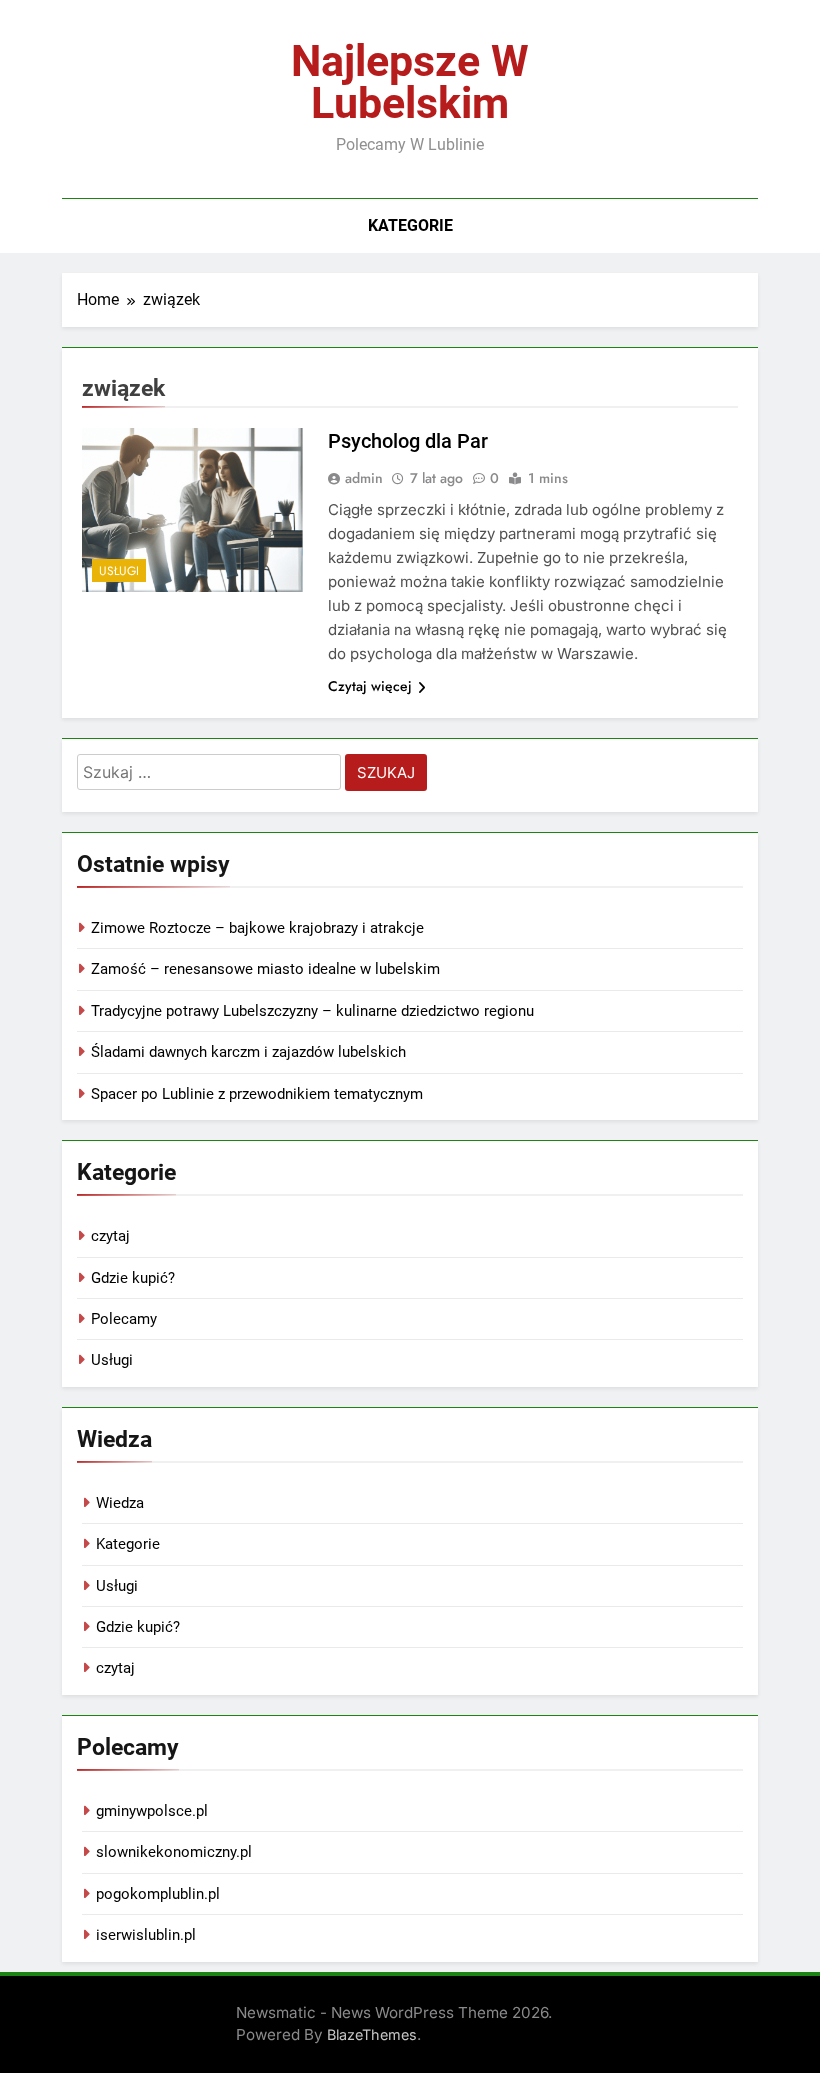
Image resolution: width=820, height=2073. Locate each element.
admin (364, 478)
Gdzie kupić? (133, 1278)
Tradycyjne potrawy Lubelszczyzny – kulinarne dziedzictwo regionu (312, 1011)
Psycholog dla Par (408, 441)
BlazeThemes (372, 2034)
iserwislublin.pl (146, 1935)
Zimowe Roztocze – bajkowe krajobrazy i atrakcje (257, 928)
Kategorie (410, 225)
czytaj (110, 1236)
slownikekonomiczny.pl (174, 1852)
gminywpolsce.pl (152, 1811)
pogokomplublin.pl (158, 1894)
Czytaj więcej (370, 686)
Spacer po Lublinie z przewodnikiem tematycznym (257, 1094)
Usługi (119, 571)
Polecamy (124, 1319)
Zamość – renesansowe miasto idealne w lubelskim (265, 969)
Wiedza (120, 1503)
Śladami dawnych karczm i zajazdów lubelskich (248, 1052)
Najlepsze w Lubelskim (410, 82)
